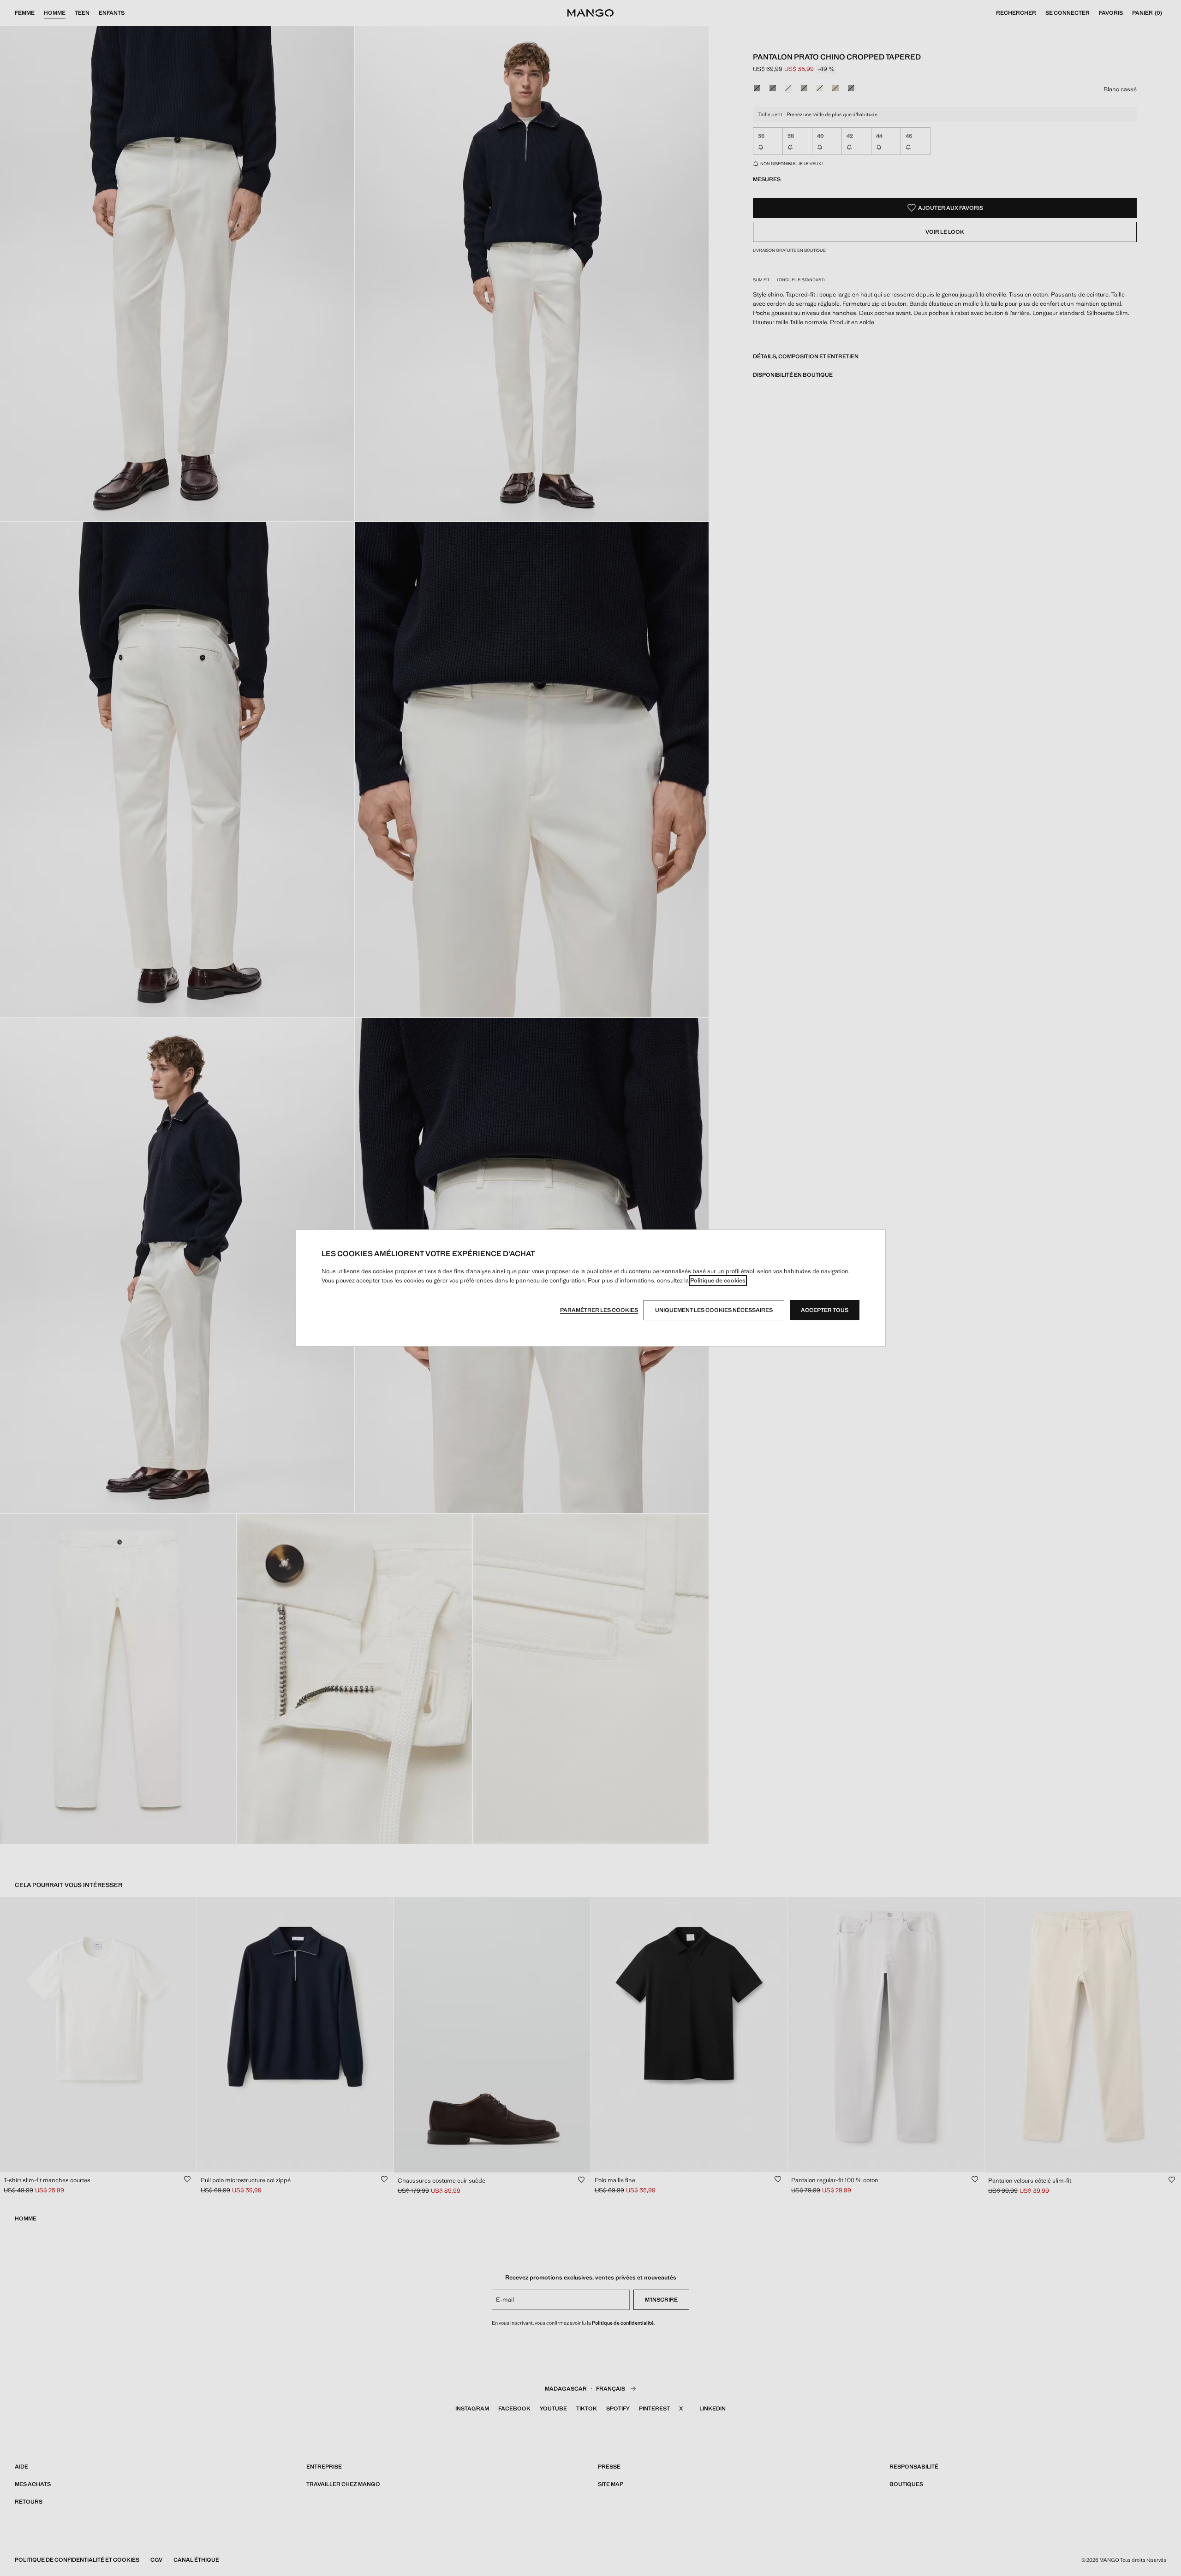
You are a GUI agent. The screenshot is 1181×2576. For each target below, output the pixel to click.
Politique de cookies (718, 1280)
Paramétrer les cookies (599, 1310)
